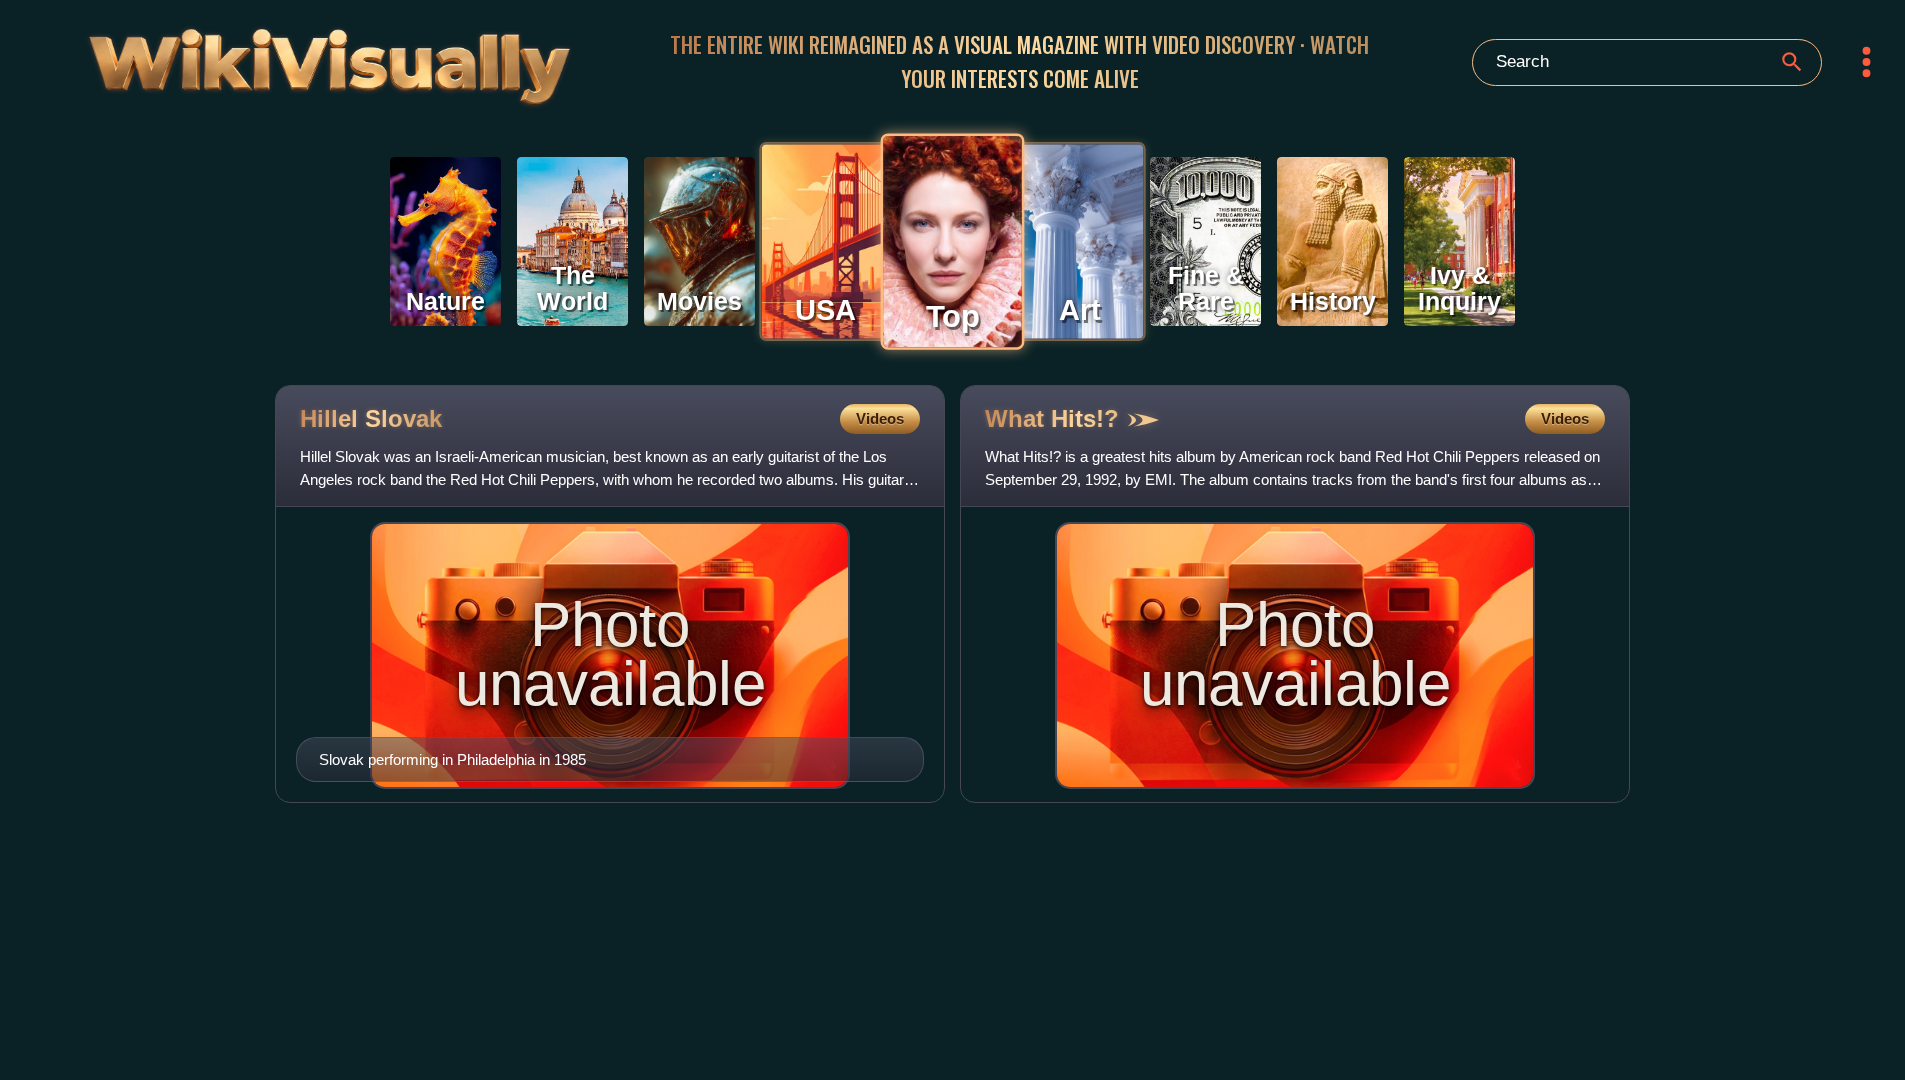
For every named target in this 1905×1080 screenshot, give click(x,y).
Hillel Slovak (371, 418)
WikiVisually (260, 57)
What (1052, 418)
